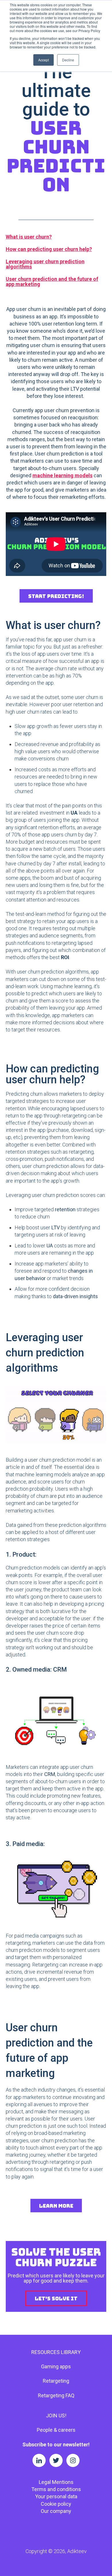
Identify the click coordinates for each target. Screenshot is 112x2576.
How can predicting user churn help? (49, 249)
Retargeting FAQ (56, 2395)
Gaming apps (56, 2366)
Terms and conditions (56, 2489)
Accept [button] (44, 60)
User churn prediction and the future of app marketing (52, 282)
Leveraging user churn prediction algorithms (45, 264)
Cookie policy (56, 2504)
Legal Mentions (56, 2482)
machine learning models (62, 475)
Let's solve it (56, 2298)
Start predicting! (56, 596)
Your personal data (56, 2496)
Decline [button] (68, 60)
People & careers (56, 2430)
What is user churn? (29, 237)
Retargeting (56, 2381)
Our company (56, 2511)
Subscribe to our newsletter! (56, 2444)
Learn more (56, 2206)
